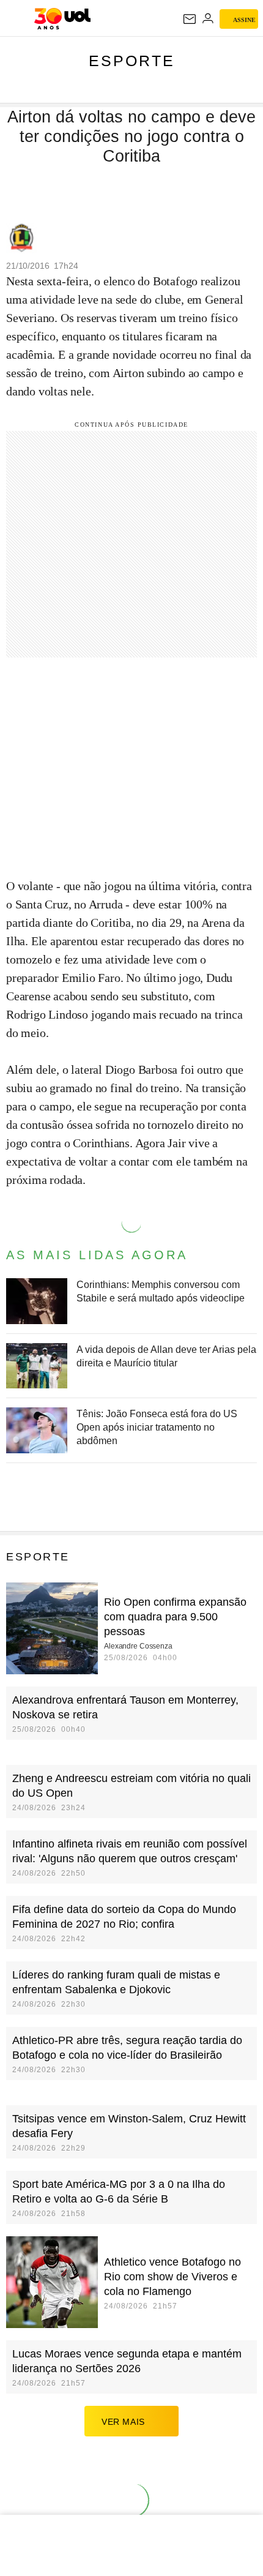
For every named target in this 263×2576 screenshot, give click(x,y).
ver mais (123, 2422)
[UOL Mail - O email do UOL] (190, 19)
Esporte (132, 61)
